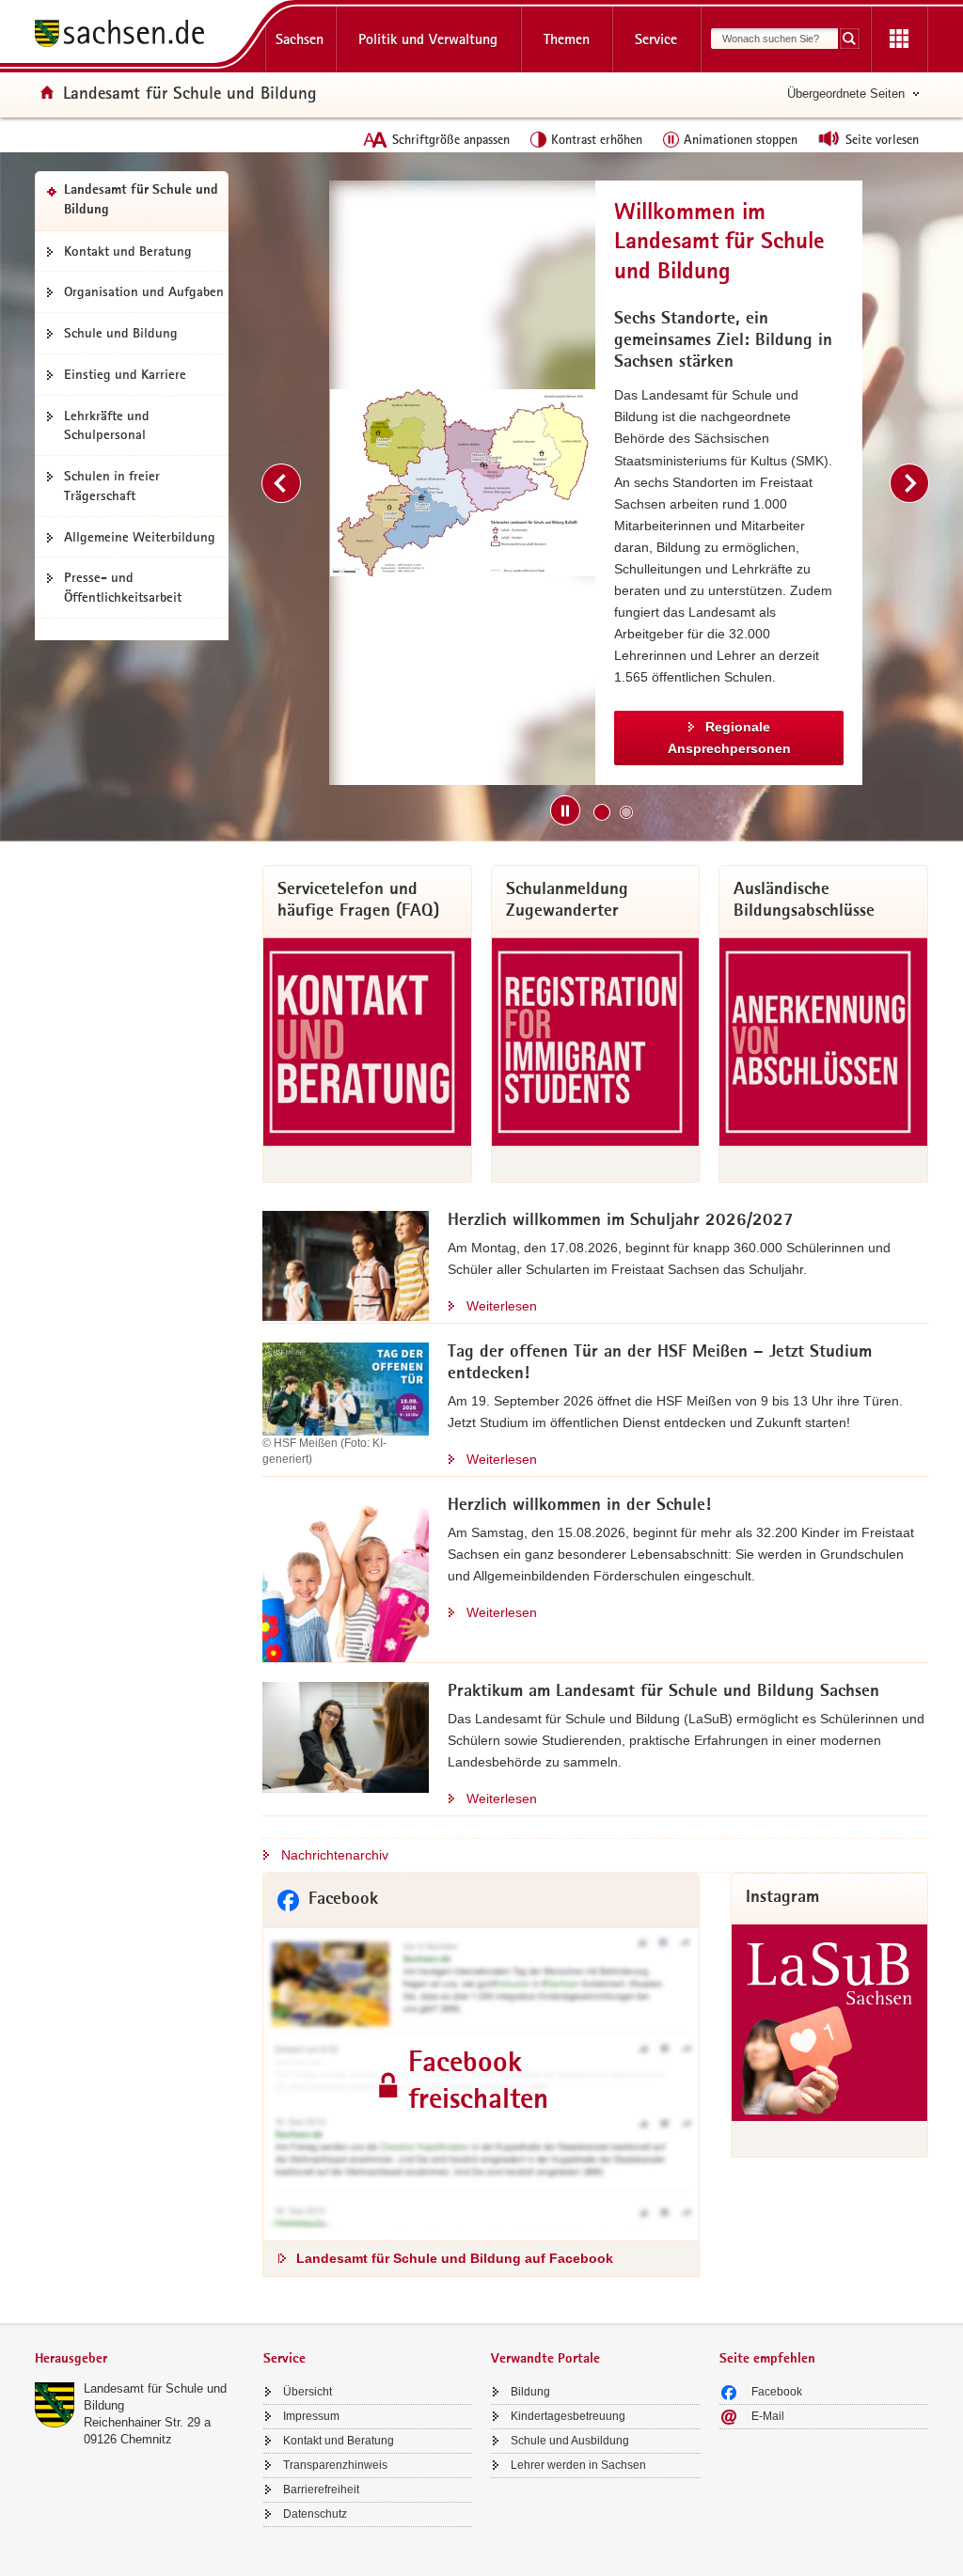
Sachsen (300, 39)
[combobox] (774, 39)
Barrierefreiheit (321, 2490)
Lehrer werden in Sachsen (578, 2465)
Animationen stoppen (741, 139)
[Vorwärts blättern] (909, 483)
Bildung (530, 2392)
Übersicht (308, 2392)
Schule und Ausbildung (570, 2441)
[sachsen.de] (140, 36)
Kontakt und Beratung (128, 251)
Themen (567, 39)
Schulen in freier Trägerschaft (112, 486)
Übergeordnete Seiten (846, 94)
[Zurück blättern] (281, 483)
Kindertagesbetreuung (568, 2416)
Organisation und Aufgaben (144, 291)
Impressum (311, 2416)
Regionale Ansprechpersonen (314, 738)
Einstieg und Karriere (125, 374)
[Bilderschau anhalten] (565, 810)
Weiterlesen (502, 1306)
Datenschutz (315, 2514)
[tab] (140, 2360)
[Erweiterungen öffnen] (899, 39)
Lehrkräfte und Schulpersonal (107, 425)
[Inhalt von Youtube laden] (742, 483)
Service (656, 39)
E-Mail (768, 2416)
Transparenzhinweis (335, 2465)
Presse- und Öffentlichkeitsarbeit (123, 587)
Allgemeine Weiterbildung (140, 537)
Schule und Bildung (121, 333)
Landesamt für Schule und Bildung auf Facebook (455, 2258)
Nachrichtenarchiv (335, 1855)
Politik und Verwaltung (428, 39)
